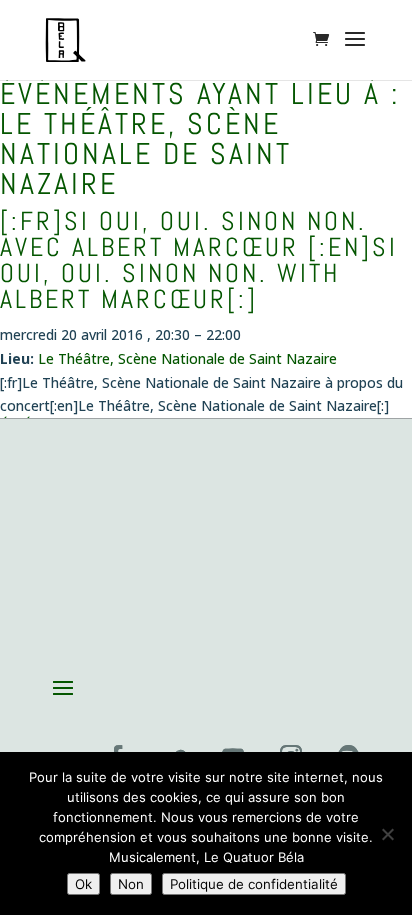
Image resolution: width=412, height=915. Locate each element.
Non (131, 884)
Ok (83, 884)
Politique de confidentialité (254, 884)
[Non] (387, 834)
